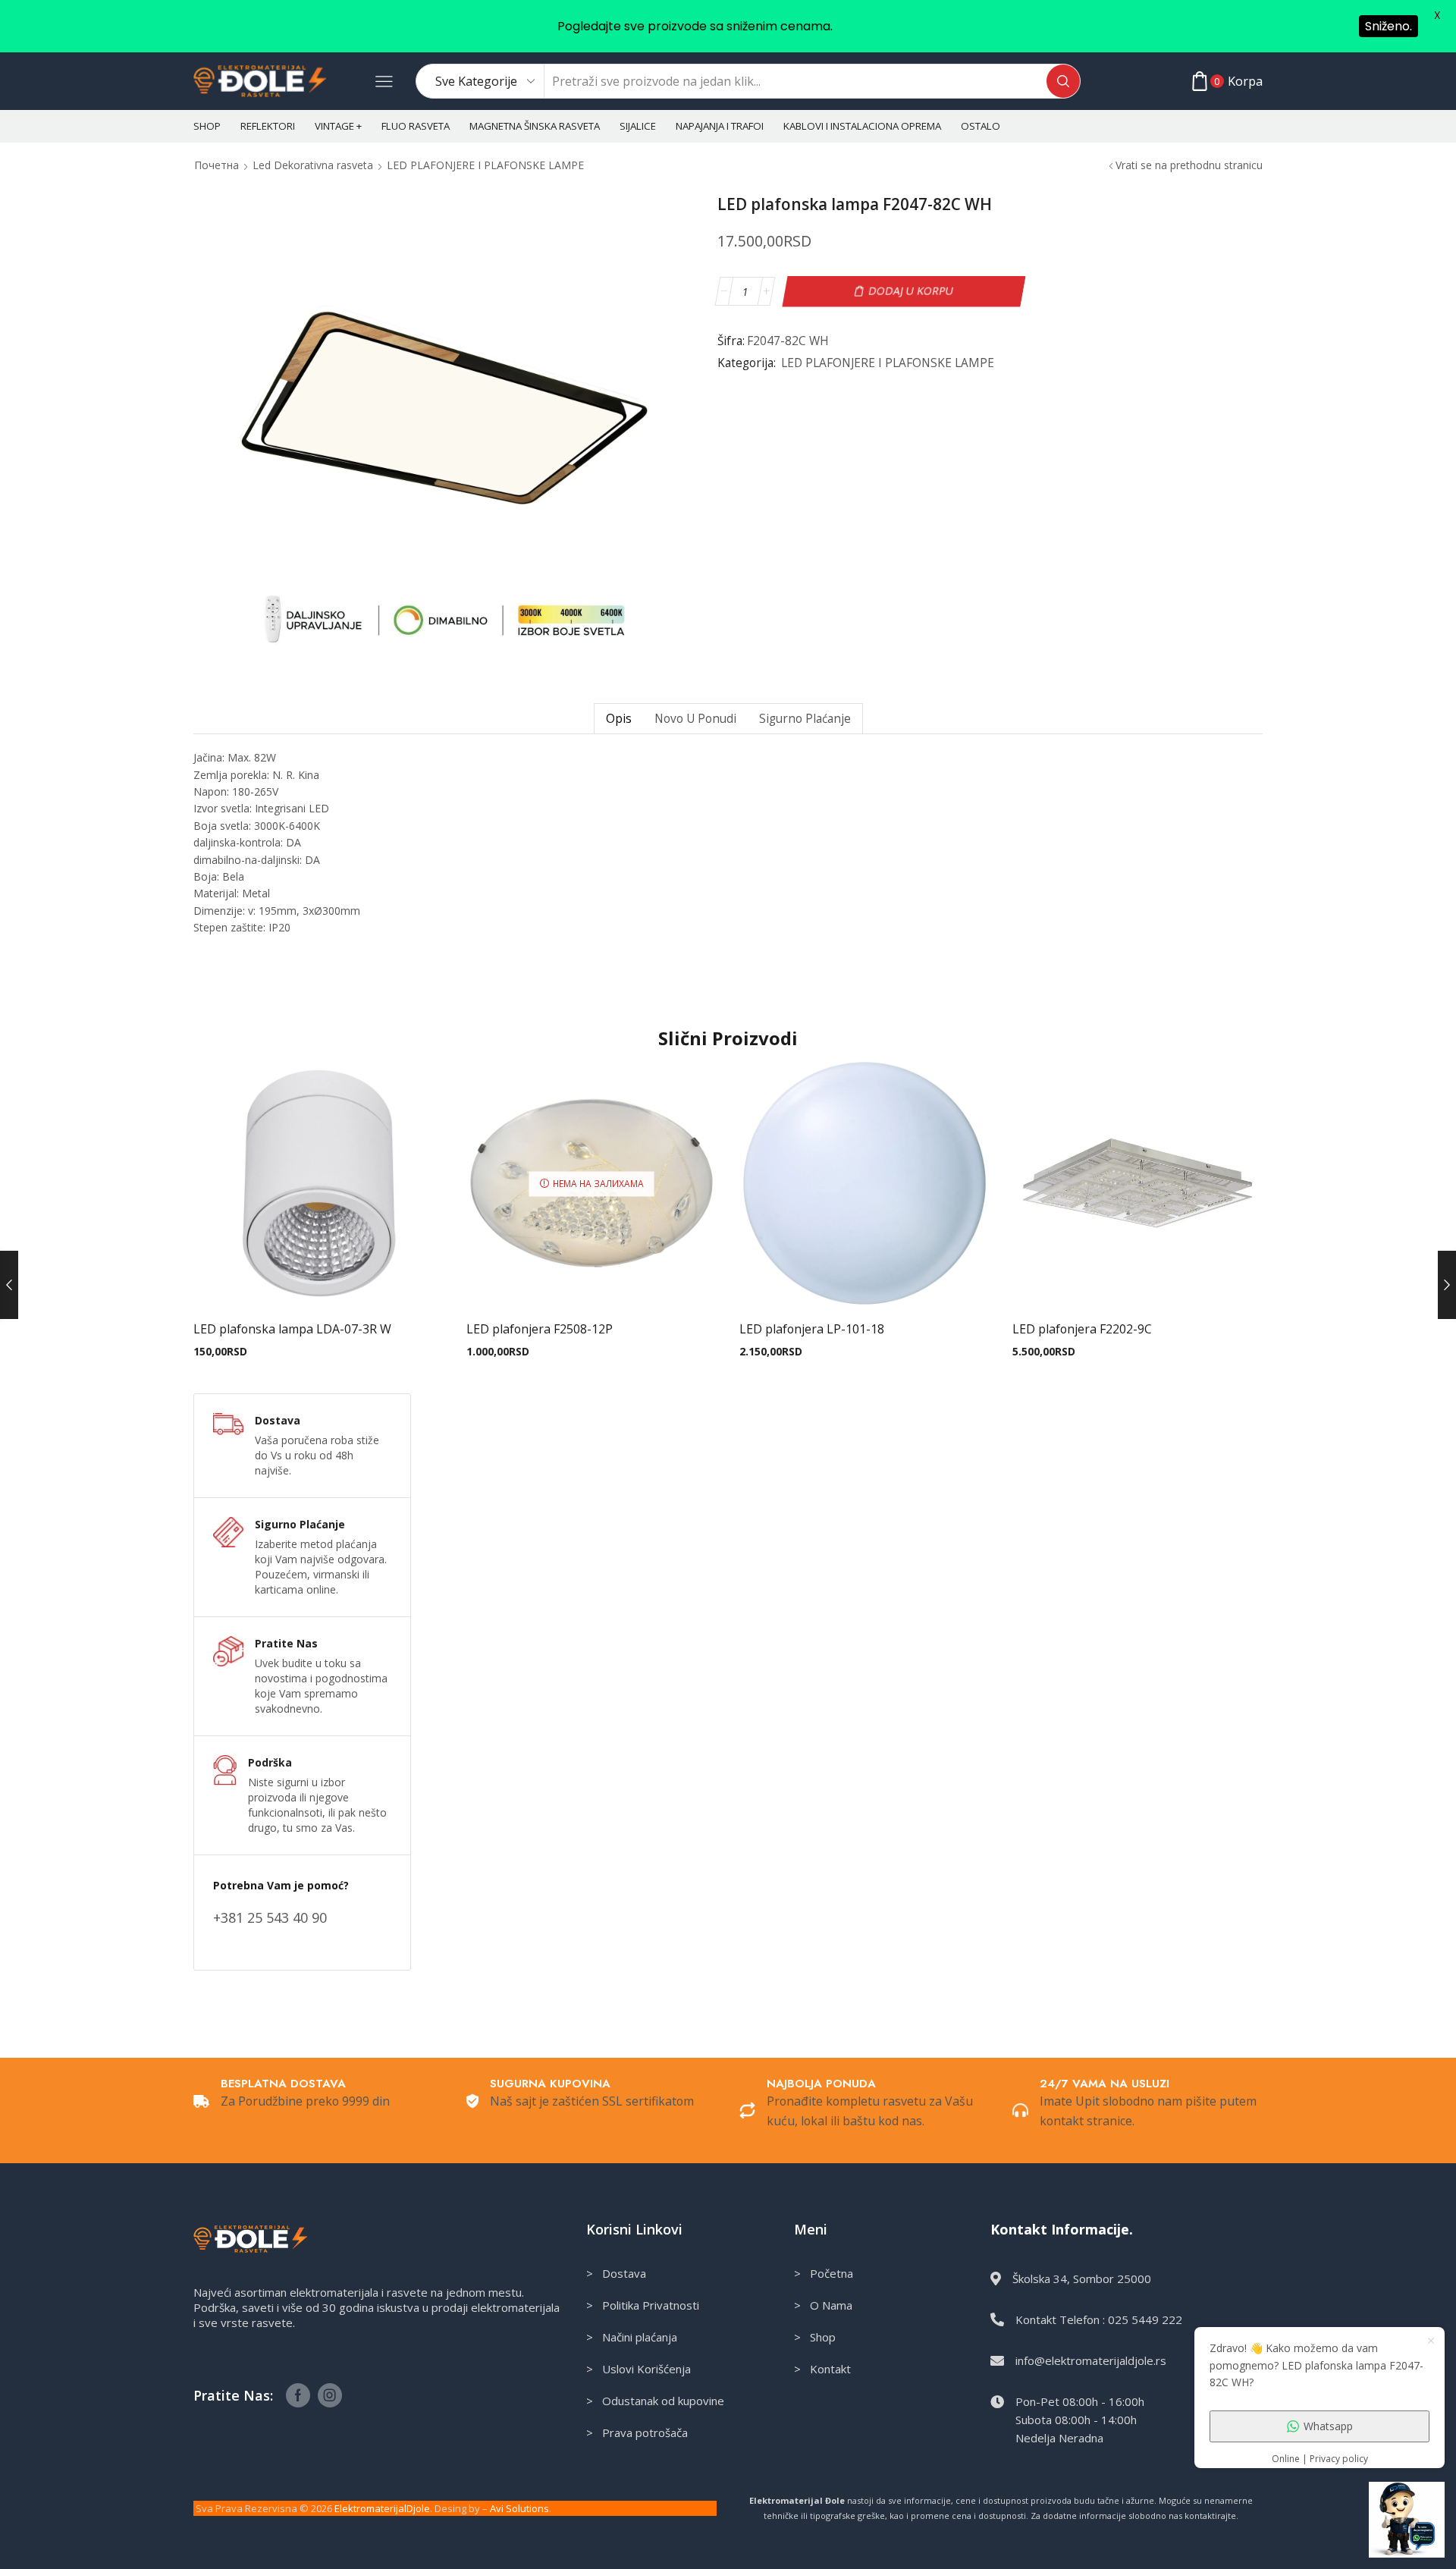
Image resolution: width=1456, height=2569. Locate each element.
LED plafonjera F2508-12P (540, 1329)
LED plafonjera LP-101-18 (812, 1329)
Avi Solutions (519, 2508)
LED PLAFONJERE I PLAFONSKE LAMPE (485, 165)
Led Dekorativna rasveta (313, 165)
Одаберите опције (318, 1284)
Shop (207, 126)
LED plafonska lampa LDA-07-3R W (292, 1329)
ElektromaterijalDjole (382, 2508)
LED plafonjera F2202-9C (1082, 1329)
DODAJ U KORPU (910, 291)
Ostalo (981, 126)
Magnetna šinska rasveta (535, 126)
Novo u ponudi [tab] (695, 719)
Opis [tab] (619, 719)
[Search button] (1063, 81)
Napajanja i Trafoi (720, 126)
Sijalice (638, 126)
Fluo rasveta (416, 126)
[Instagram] (330, 2395)
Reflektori (268, 126)
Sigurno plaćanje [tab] (805, 719)
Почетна (217, 165)
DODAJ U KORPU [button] (864, 1284)
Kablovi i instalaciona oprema (862, 126)
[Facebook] (298, 2395)
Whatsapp (1328, 2426)
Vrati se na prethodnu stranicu (1189, 165)
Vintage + (338, 126)
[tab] (618, 719)
